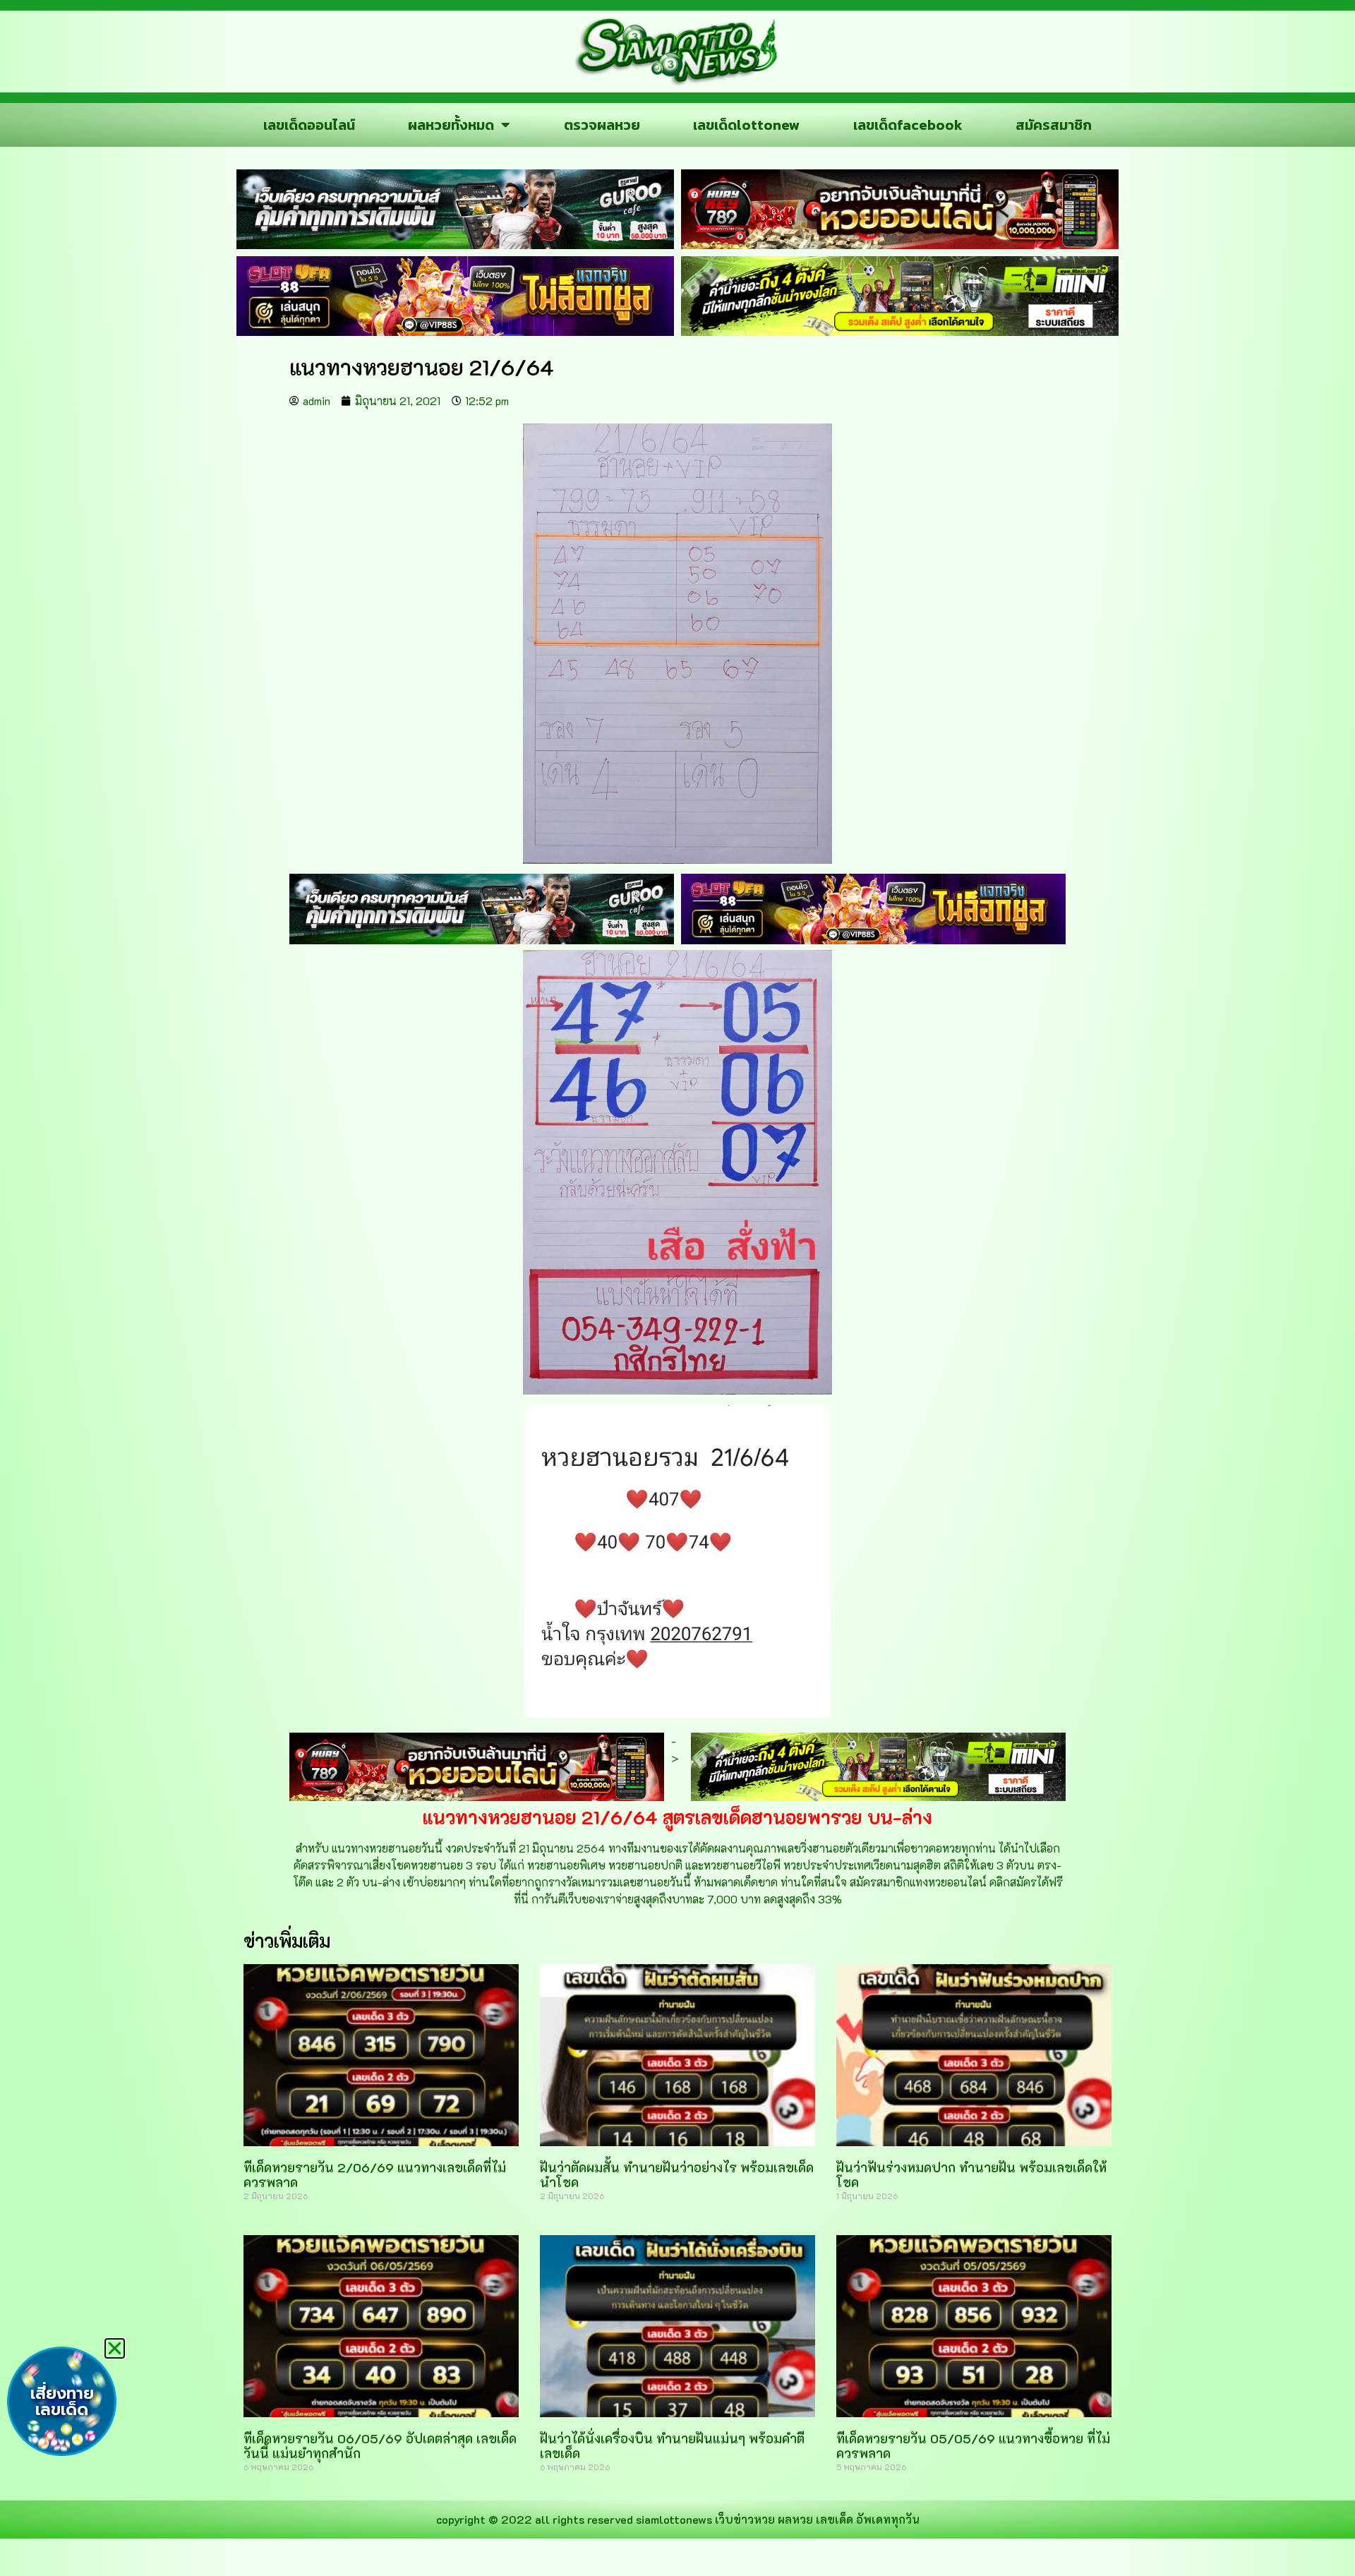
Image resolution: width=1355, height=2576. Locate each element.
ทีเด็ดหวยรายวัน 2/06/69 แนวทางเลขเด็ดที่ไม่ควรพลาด (375, 2175)
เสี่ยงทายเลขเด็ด (62, 2402)
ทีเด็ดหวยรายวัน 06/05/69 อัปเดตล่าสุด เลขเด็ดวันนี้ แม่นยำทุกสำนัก (380, 2446)
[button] (115, 2348)
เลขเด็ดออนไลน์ (309, 125)
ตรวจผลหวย (602, 125)
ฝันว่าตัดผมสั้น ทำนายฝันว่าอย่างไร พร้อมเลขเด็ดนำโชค (677, 2175)
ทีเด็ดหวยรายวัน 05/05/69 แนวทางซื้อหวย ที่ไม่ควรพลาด (973, 2446)
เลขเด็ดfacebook (908, 125)
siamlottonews (674, 2519)
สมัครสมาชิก (1054, 125)
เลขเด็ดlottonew (746, 125)
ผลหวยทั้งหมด (451, 125)
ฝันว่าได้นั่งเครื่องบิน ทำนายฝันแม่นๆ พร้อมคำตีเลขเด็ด (672, 2446)
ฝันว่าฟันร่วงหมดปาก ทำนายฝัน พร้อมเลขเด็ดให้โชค (971, 2175)
